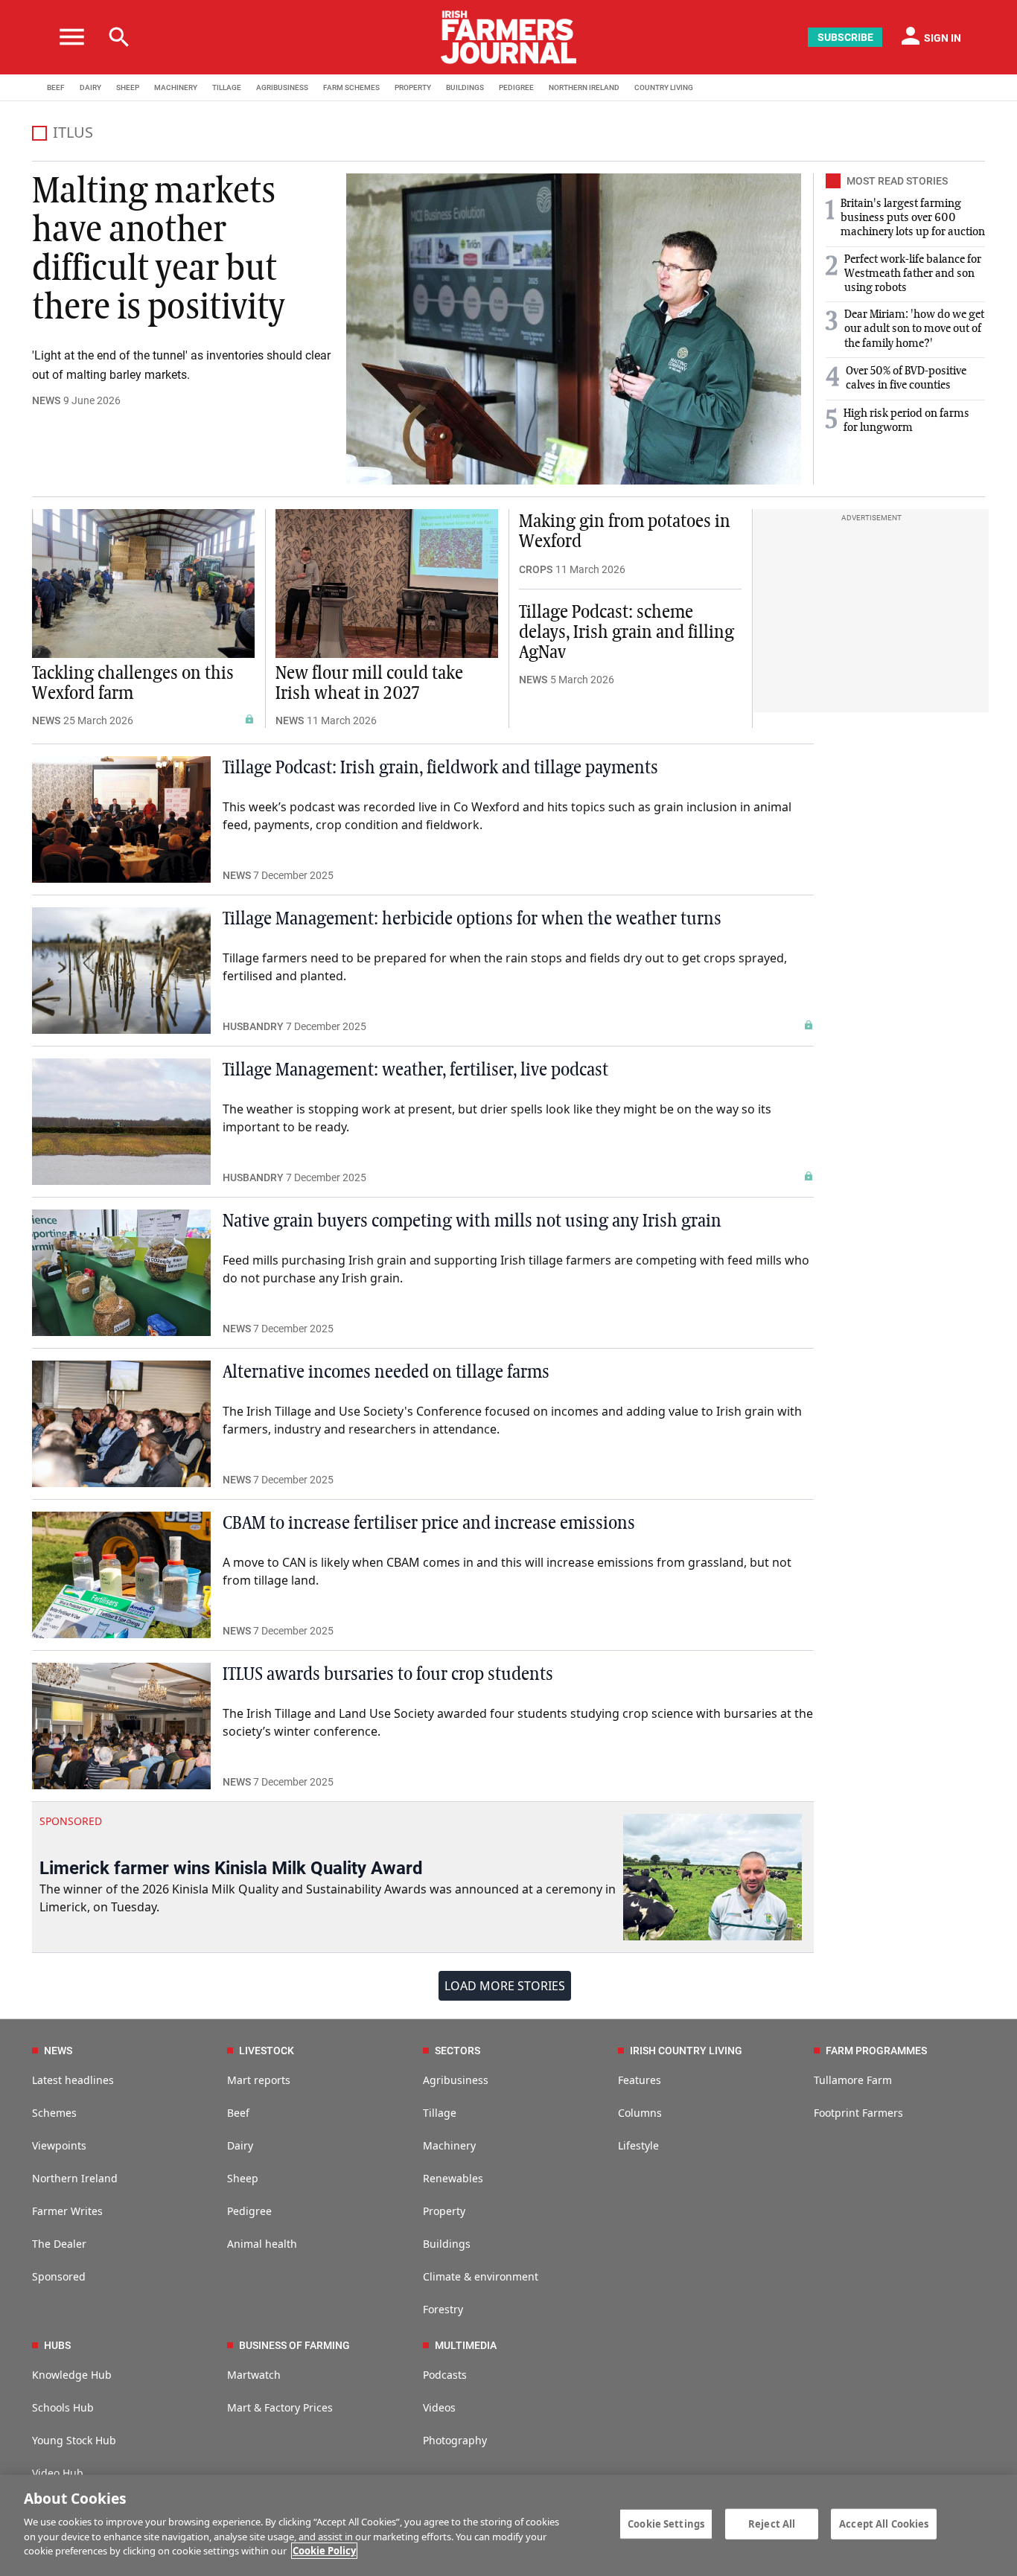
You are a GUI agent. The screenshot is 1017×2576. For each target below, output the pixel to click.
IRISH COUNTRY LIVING (686, 2051)
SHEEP (128, 87)
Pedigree (249, 2211)
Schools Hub (63, 2407)
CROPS (536, 569)
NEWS (46, 400)
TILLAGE (227, 87)
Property (444, 2211)
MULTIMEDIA (466, 2345)
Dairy (240, 2145)
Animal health (262, 2244)
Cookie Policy (324, 2551)
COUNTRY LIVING (664, 87)
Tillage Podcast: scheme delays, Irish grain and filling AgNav (627, 633)
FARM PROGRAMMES (876, 2051)
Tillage (440, 2113)
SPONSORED (71, 1821)
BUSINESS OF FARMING (294, 2345)
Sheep (243, 2178)
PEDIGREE (516, 87)
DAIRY (90, 87)
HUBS (57, 2345)
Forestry (443, 2309)
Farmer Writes (67, 2211)
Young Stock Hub (74, 2440)
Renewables (453, 2178)
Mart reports (259, 2080)
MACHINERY (176, 87)
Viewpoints (59, 2145)
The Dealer (59, 2244)
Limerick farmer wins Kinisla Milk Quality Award (231, 1868)
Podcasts (445, 2375)
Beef (238, 2113)
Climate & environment (481, 2276)
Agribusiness (456, 2080)
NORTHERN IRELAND (584, 87)
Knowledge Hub (72, 2375)
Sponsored (59, 2276)
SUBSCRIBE (845, 37)
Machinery (449, 2145)
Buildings (447, 2244)
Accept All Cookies (884, 2523)
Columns (640, 2113)
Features (640, 2080)
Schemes (54, 2113)
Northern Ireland (75, 2178)
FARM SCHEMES (351, 87)
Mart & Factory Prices (280, 2407)
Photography (455, 2440)
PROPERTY (413, 87)
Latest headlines (73, 2080)
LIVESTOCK (267, 2051)
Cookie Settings (666, 2523)
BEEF (56, 87)
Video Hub (58, 2473)
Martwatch (254, 2375)
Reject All (772, 2523)
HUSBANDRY (253, 1026)
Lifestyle (638, 2145)
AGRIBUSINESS (282, 87)
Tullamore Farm (853, 2080)
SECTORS (458, 2051)
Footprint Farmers (858, 2113)
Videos (439, 2407)
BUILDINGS (465, 87)
